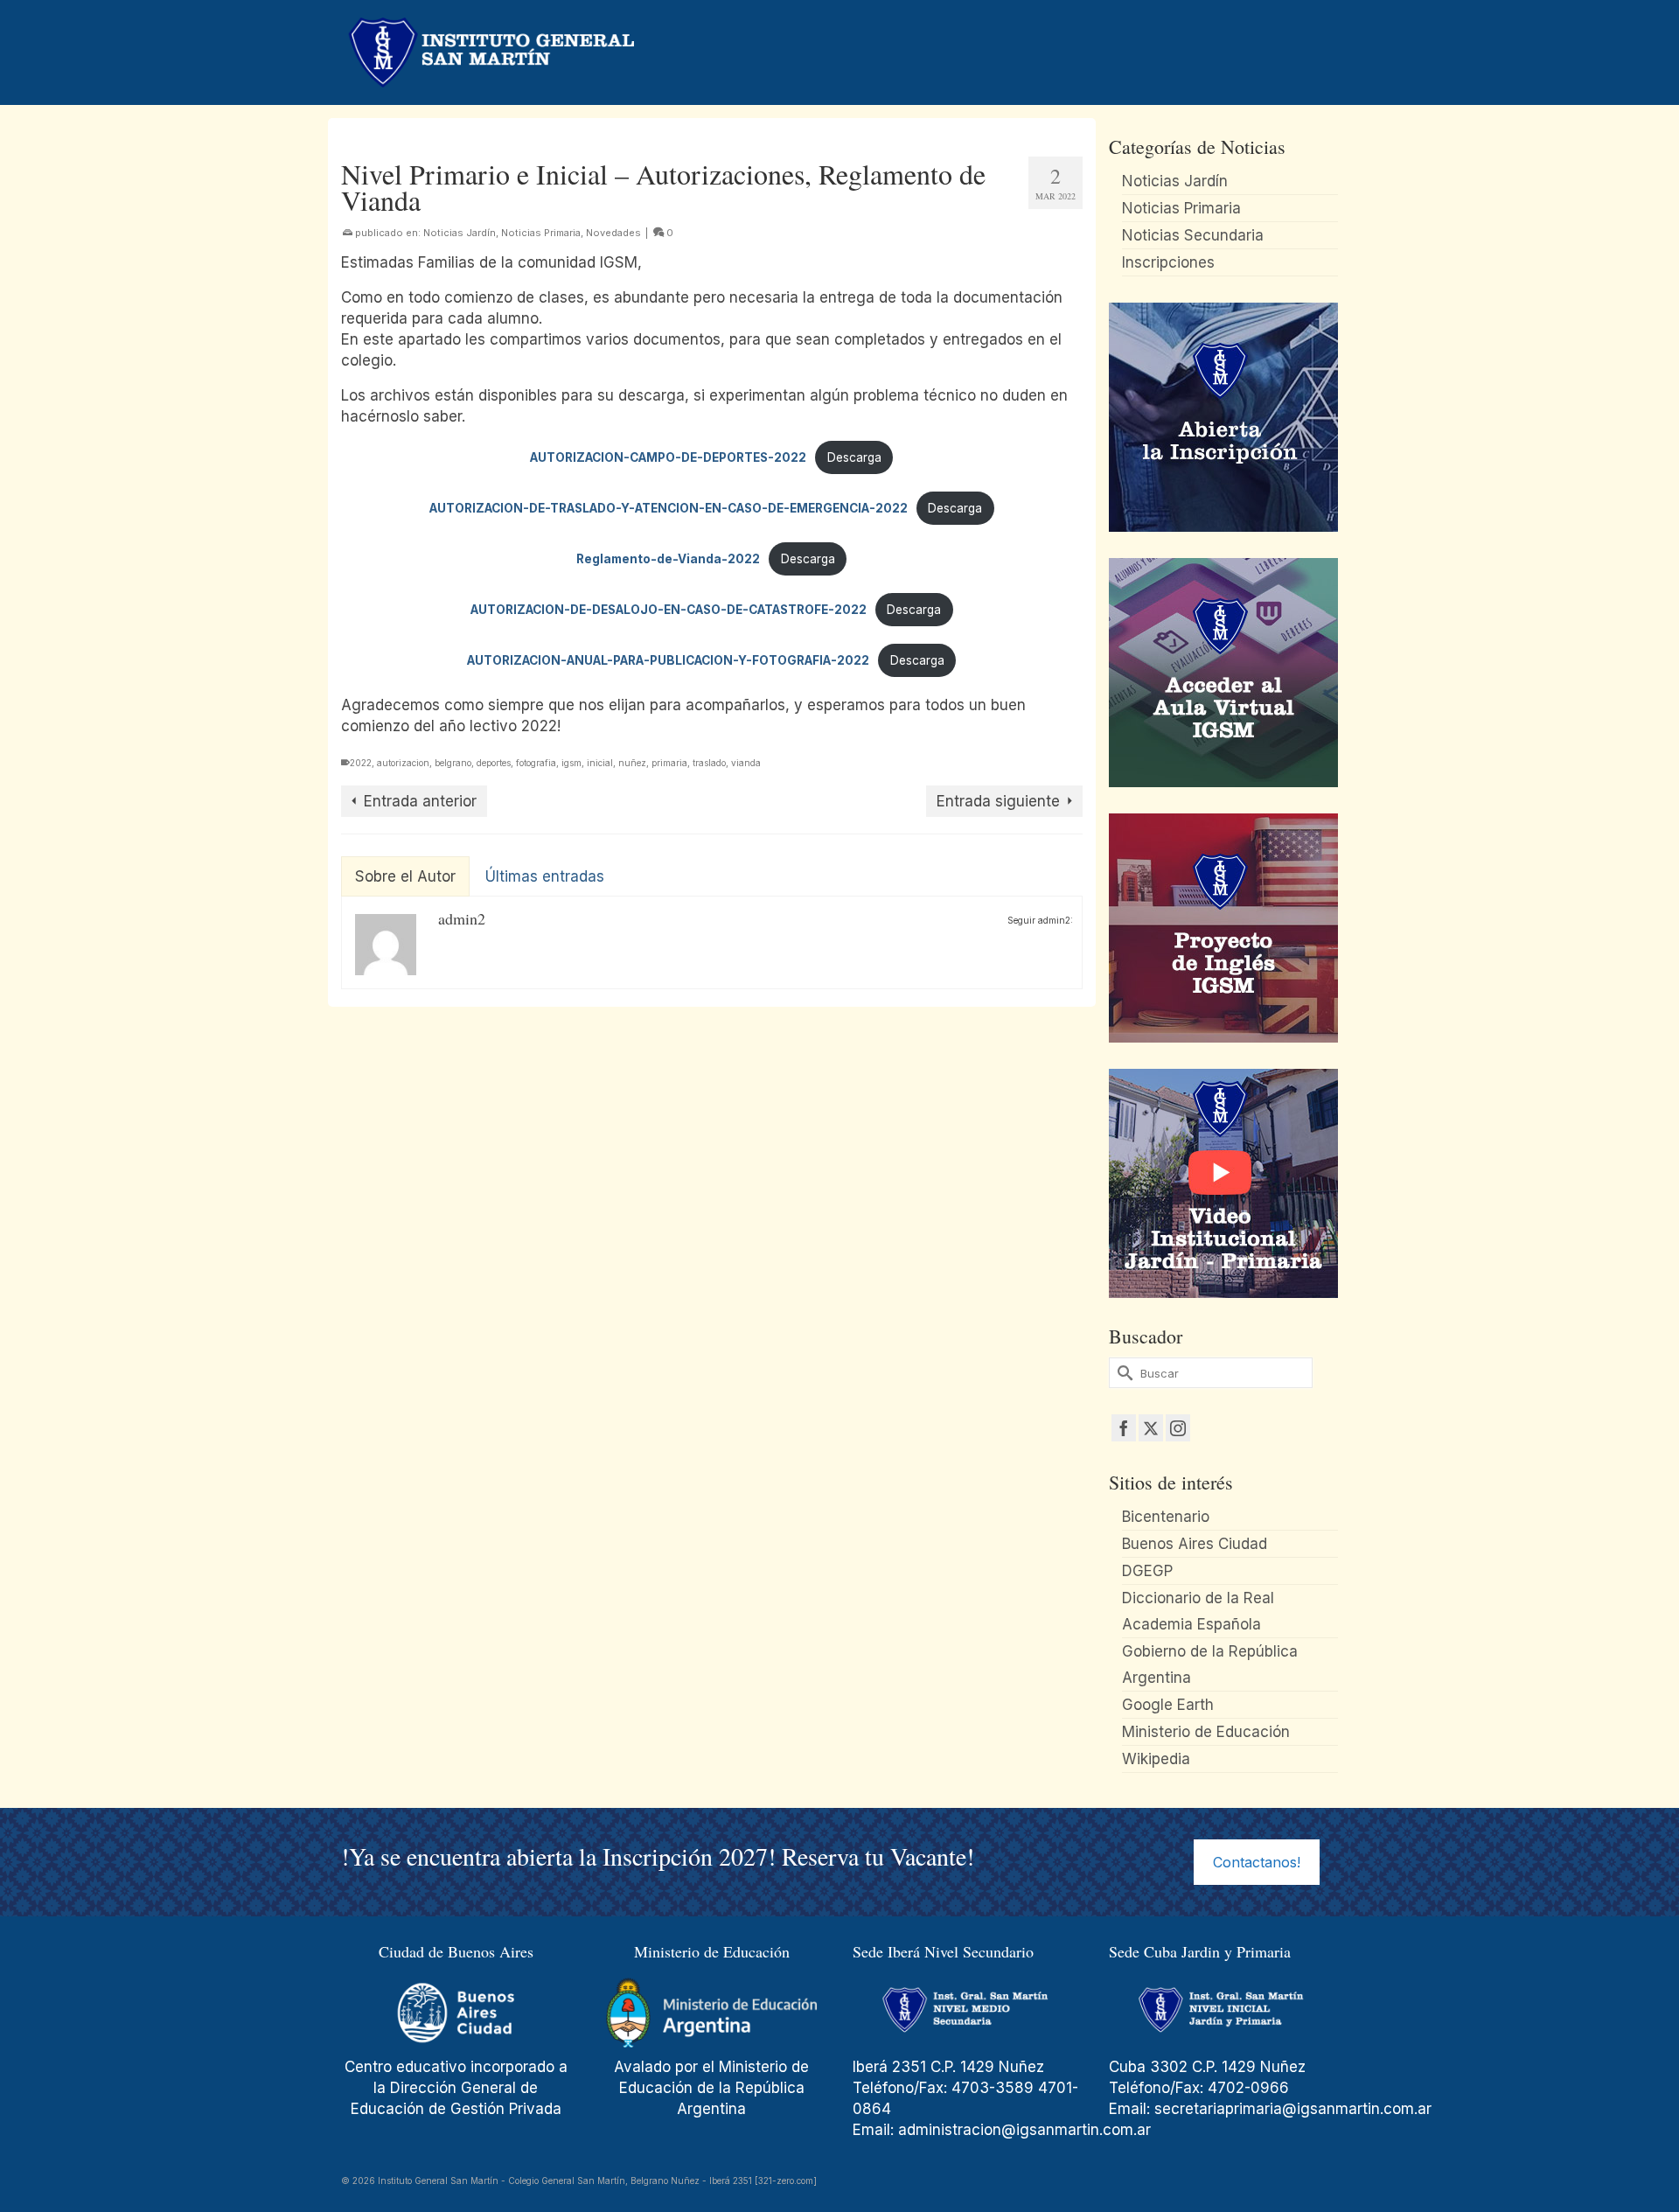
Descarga (854, 457)
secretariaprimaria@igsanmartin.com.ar (1293, 2109)
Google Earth (1168, 1705)
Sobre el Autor (405, 876)
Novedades (613, 233)
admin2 (462, 918)
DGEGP (1147, 1571)
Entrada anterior (420, 801)
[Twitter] (1151, 1428)
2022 (361, 763)
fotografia (536, 763)
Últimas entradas (545, 876)
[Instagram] (1178, 1428)
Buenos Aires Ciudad (1195, 1544)
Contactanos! (1257, 1862)
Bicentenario (1166, 1517)
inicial (600, 763)
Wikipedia (1156, 1759)
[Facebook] (1124, 1428)
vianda (746, 763)
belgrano (453, 763)
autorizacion (403, 763)
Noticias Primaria (541, 233)
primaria (669, 763)
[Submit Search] (1122, 1373)
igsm (571, 763)
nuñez (632, 763)
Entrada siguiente (998, 801)
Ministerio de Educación (1206, 1732)
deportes (494, 763)
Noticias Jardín (460, 233)
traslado (709, 763)
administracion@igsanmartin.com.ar (1027, 2130)
